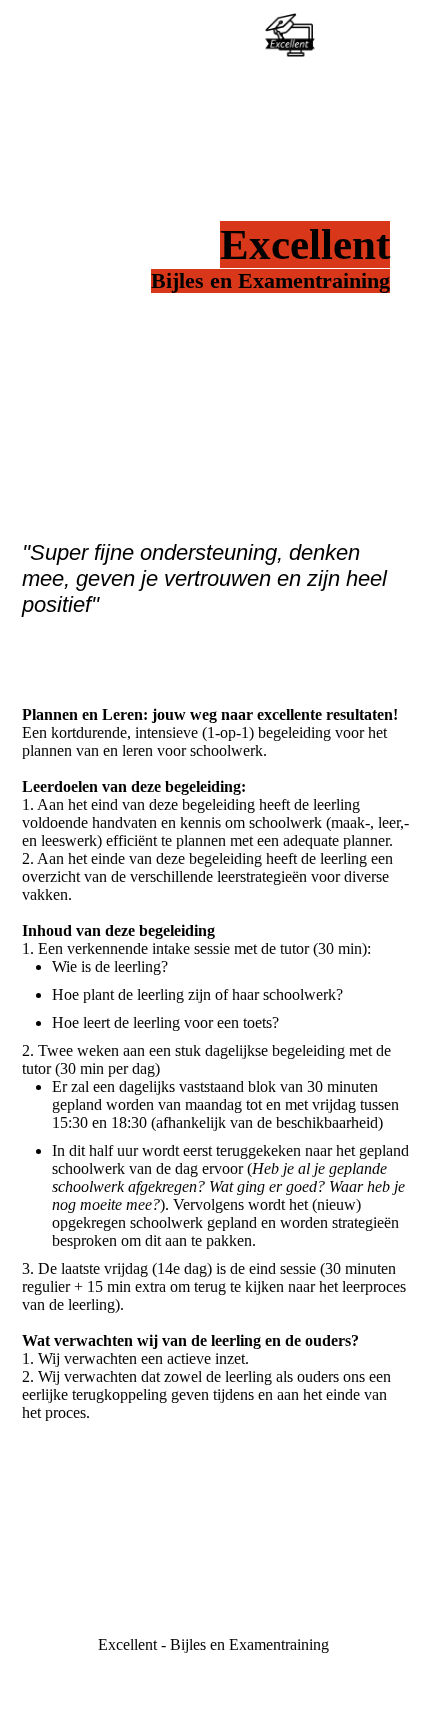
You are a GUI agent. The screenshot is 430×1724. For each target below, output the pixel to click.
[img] (290, 35)
